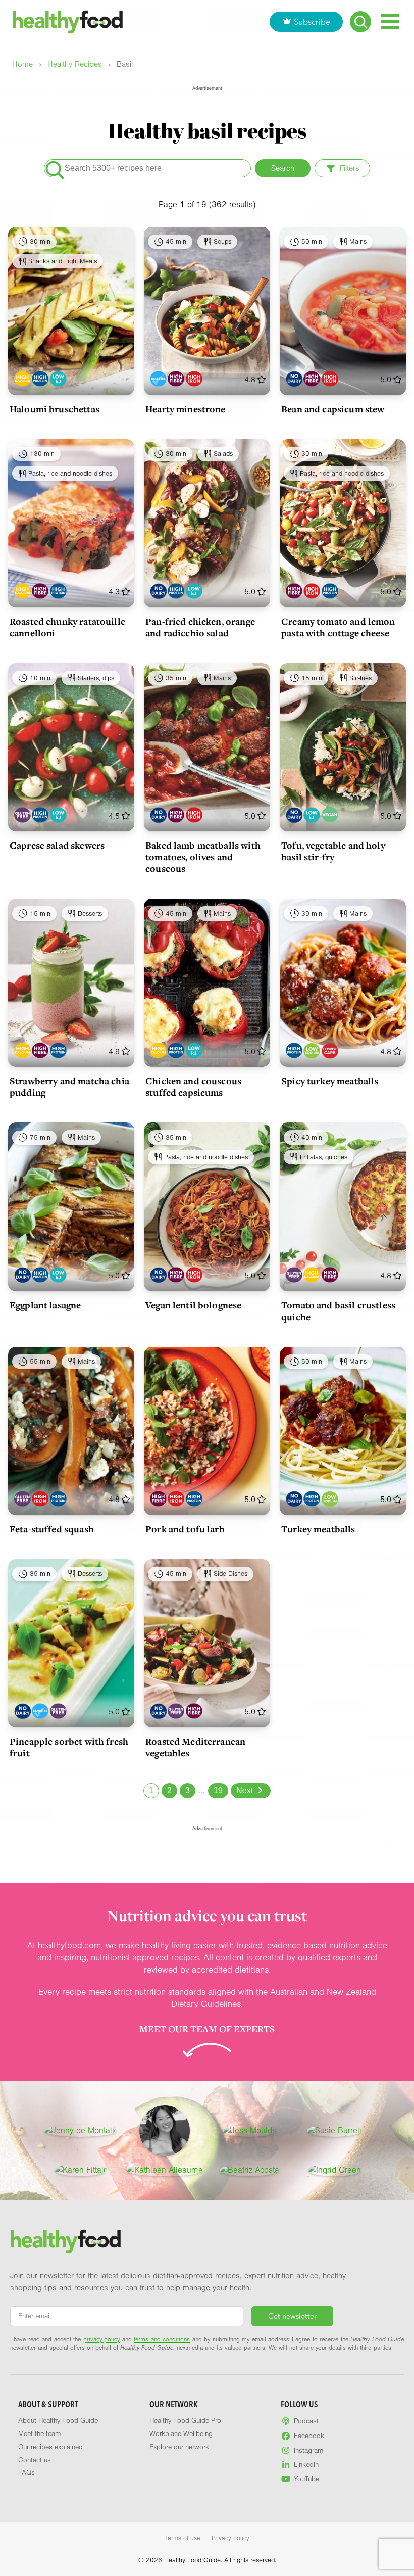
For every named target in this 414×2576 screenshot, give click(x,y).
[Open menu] (390, 21)
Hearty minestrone (186, 409)
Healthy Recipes (75, 64)
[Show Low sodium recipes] (312, 1050)
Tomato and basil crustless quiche (338, 1311)
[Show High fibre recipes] (176, 379)
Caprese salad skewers (57, 845)
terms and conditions (162, 2339)
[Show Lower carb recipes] (330, 1050)
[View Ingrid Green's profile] (334, 2170)
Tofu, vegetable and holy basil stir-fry (333, 851)
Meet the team (39, 2434)
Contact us (35, 2460)
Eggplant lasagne (45, 1305)
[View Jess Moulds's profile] (249, 2131)
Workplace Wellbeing (181, 2434)
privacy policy (101, 2339)
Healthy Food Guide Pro (185, 2421)
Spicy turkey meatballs (330, 1081)
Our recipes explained (50, 2447)
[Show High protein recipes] (40, 379)
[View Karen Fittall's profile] (80, 2170)
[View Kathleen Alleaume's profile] (165, 2170)
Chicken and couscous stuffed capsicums (193, 1086)
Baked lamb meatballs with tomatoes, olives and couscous (203, 857)
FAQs (27, 2473)
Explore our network (179, 2447)
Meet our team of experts (207, 2029)
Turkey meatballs (318, 1529)
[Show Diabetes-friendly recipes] (158, 379)
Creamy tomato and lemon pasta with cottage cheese (338, 627)
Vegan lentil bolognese (193, 1305)
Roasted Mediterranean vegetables (195, 1747)
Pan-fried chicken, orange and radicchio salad (200, 627)
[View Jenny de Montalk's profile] (80, 2131)
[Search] (360, 22)
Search (283, 168)
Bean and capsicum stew (333, 409)
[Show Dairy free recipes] (294, 379)
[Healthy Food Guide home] (66, 2241)
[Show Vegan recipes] (330, 815)
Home (22, 64)
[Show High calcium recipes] (22, 379)
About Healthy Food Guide (58, 2421)
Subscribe (312, 22)
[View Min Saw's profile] (165, 2131)
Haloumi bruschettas (55, 409)
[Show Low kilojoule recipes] (58, 379)
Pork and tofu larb (185, 1529)
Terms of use (183, 2538)
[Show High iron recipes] (194, 379)
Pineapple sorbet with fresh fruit (69, 1747)
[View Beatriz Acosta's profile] (249, 2170)
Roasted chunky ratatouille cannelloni (67, 627)
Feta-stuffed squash (52, 1529)
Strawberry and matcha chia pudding (69, 1086)
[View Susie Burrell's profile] (334, 2131)
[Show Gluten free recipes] (22, 815)
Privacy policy (230, 2538)
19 (218, 1790)
